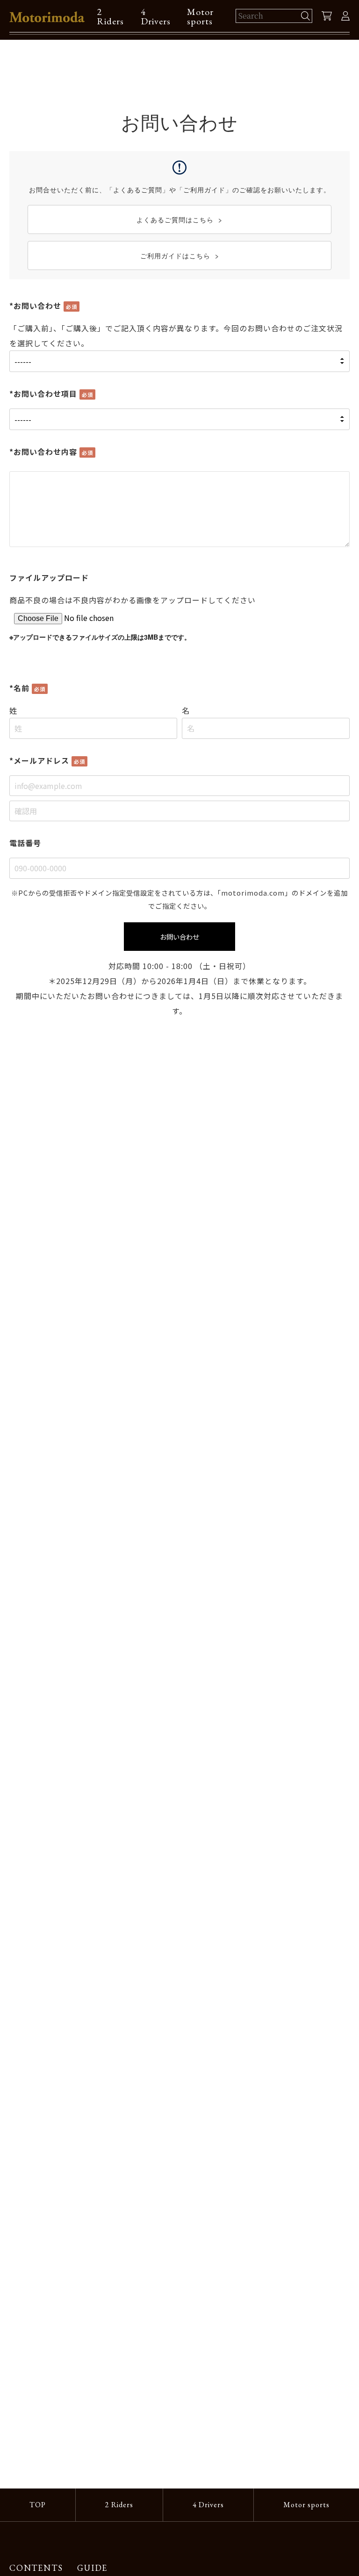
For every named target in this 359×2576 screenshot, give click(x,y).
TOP (38, 2505)
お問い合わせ (179, 937)
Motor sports (200, 16)
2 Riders (110, 16)
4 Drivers (156, 16)
